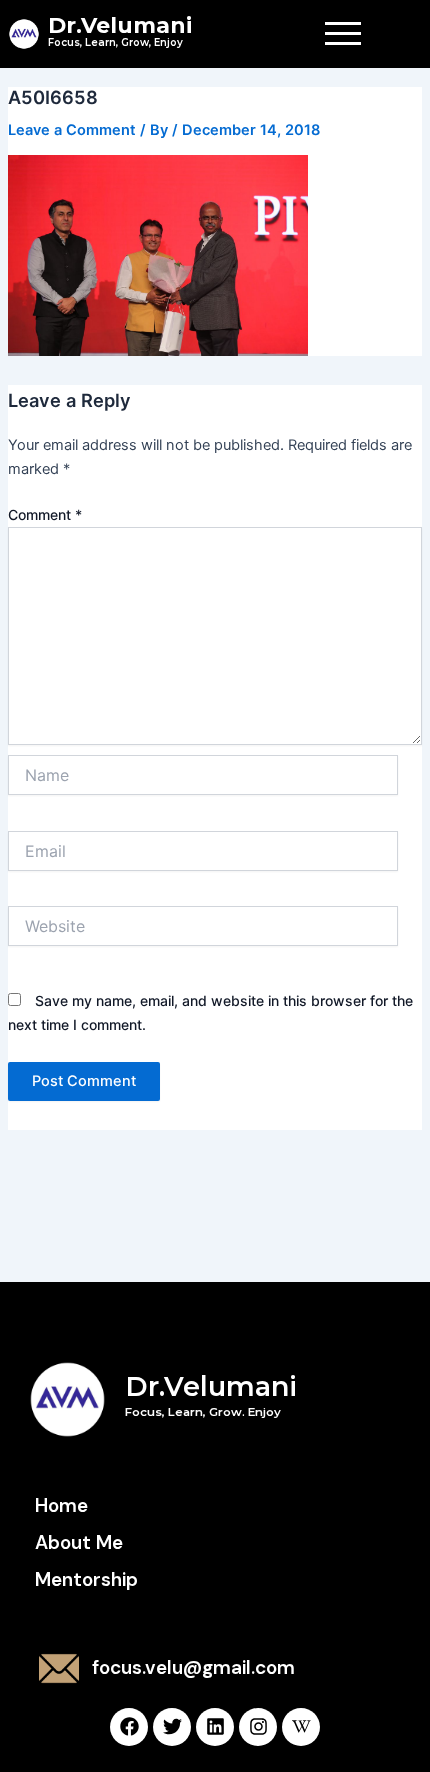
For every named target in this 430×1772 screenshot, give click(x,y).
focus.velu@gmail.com (193, 1667)
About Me (79, 1542)
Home (61, 1505)
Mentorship (86, 1579)
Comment (45, 514)
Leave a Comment (72, 130)
